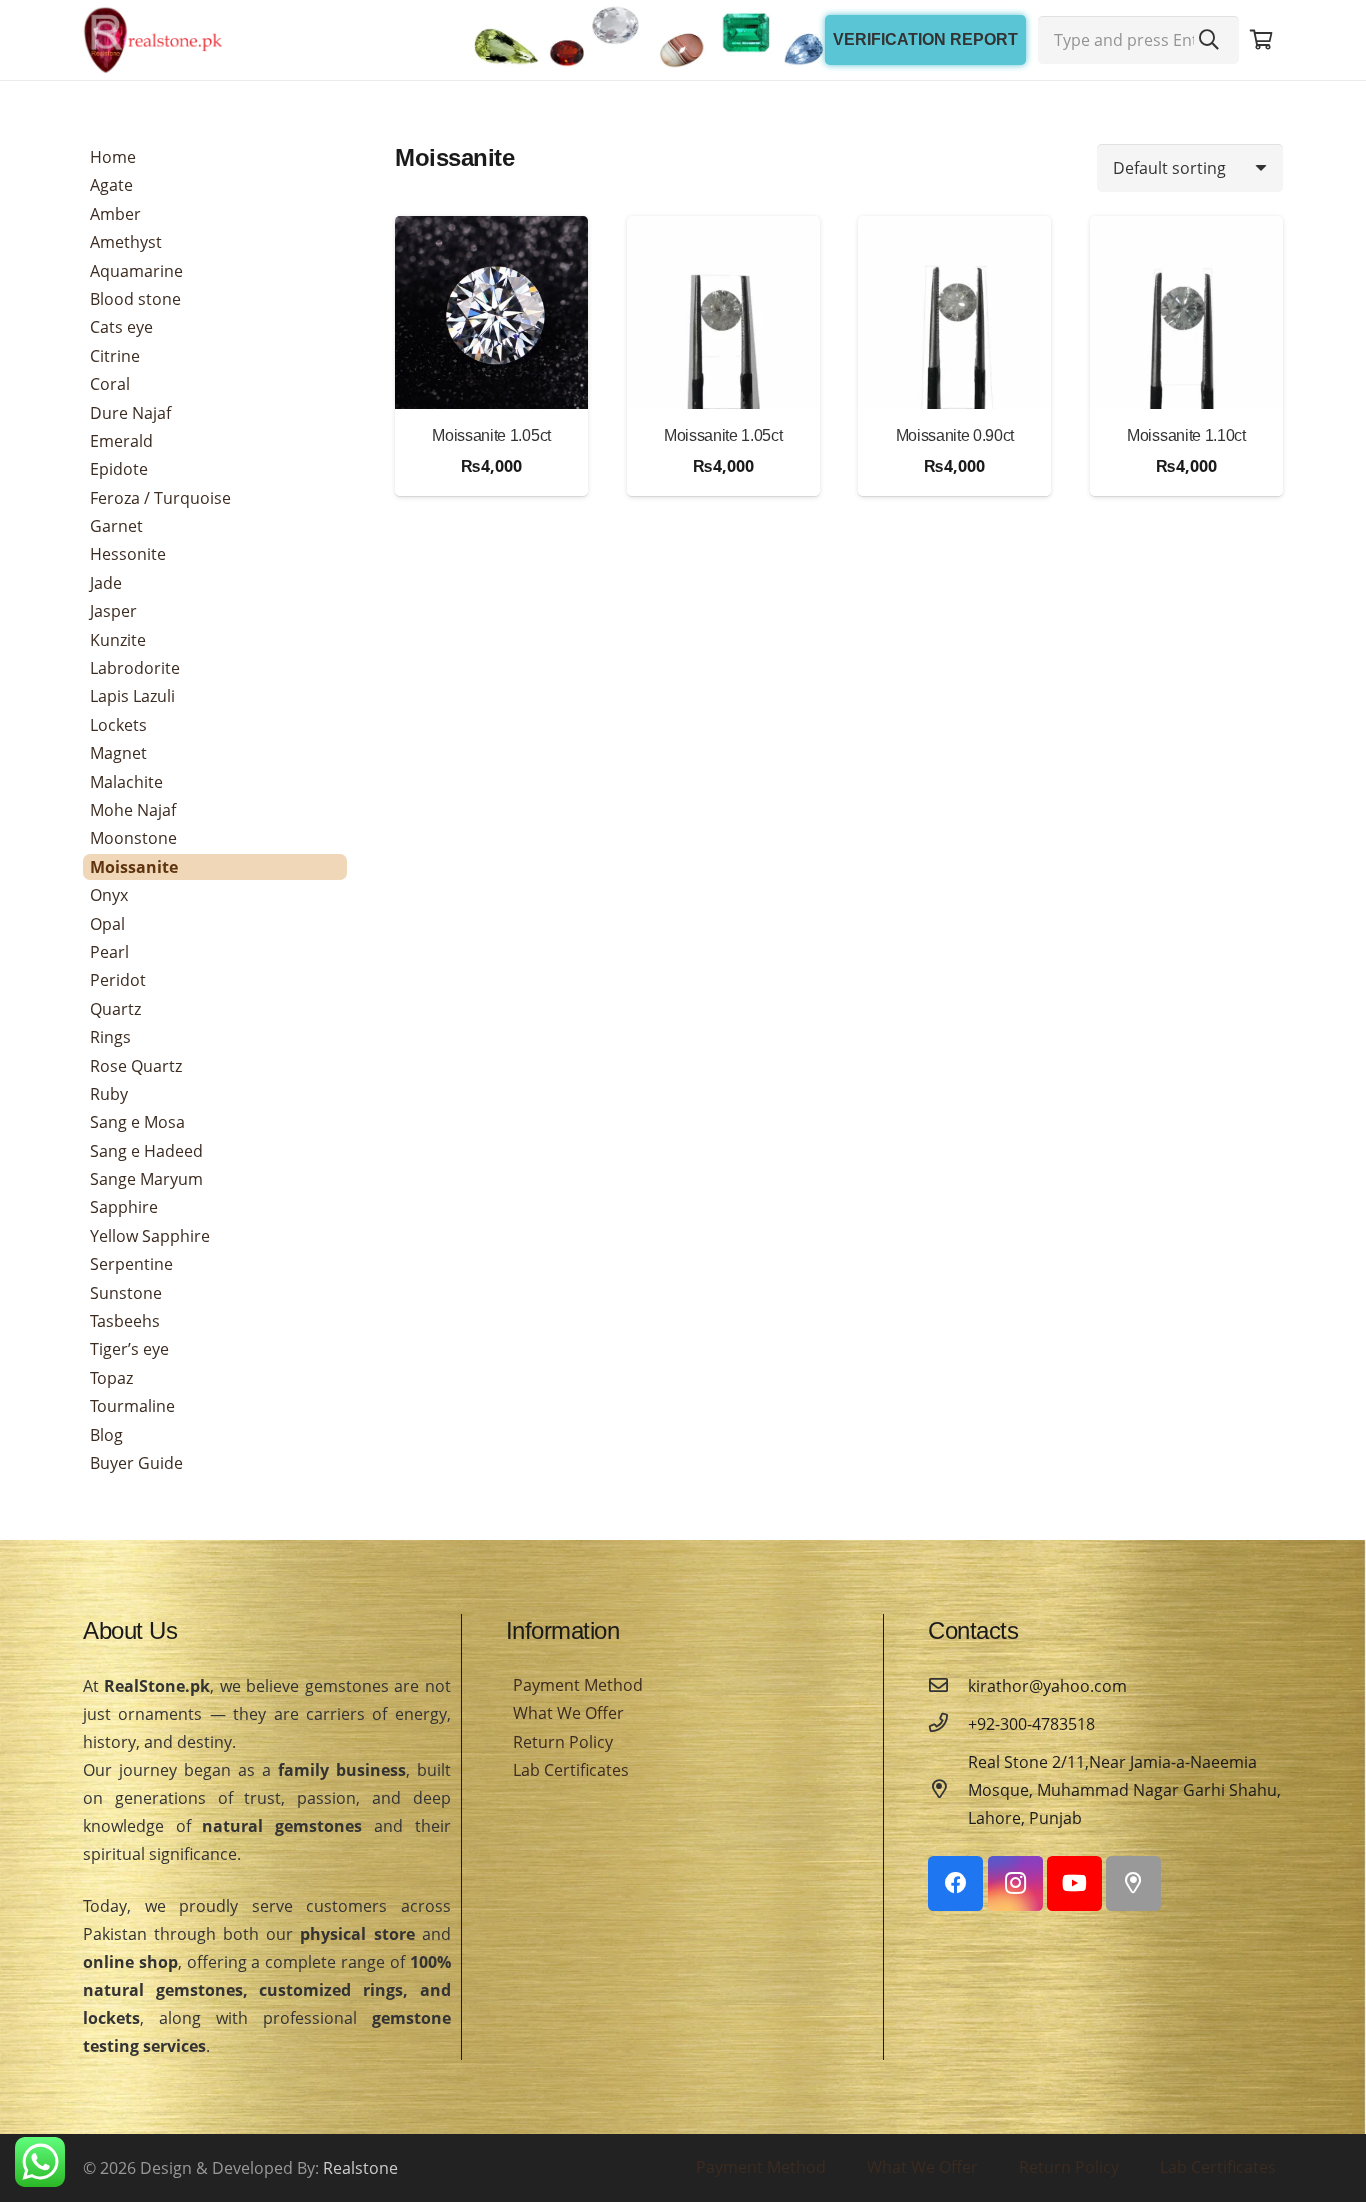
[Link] (153, 40)
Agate (111, 185)
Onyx (109, 895)
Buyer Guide (136, 1463)
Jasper (113, 611)
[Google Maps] (1133, 1883)
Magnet (118, 753)
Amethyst (126, 242)
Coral (110, 384)
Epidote (119, 469)
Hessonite (128, 554)
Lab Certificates (571, 1770)
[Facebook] (955, 1883)
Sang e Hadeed (146, 1151)
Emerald (121, 441)
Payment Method (578, 1685)
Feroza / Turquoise (160, 498)
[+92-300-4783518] (948, 1724)
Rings (110, 1037)
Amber (115, 214)
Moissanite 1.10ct (1186, 435)
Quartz (115, 1009)
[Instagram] (1015, 1883)
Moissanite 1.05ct (491, 435)
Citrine (115, 356)
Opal (107, 924)
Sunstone (126, 1293)
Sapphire (124, 1207)
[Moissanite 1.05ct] (491, 312)
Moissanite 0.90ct (955, 435)
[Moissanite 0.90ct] (954, 312)
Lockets (118, 725)
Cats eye (121, 327)
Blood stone (135, 299)
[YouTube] (1074, 1883)
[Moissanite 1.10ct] (1186, 312)
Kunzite (118, 640)
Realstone (360, 2168)
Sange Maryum (146, 1179)
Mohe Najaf (133, 810)
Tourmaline (132, 1406)
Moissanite (134, 867)
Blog (106, 1435)
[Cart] (1261, 40)
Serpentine (131, 1264)
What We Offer (568, 1713)
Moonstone (133, 838)
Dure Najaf (130, 413)
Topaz (111, 1378)
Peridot (118, 980)
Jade (106, 583)
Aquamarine (136, 271)
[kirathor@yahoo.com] (948, 1686)
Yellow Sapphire (150, 1236)
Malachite (126, 782)
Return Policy (563, 1742)
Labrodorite (135, 668)
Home (113, 157)
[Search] (1209, 40)
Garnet (116, 526)
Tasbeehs (125, 1321)
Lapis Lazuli (132, 696)
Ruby (109, 1094)
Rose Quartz (136, 1066)
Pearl (109, 952)
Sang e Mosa (137, 1122)
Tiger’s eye (129, 1349)
